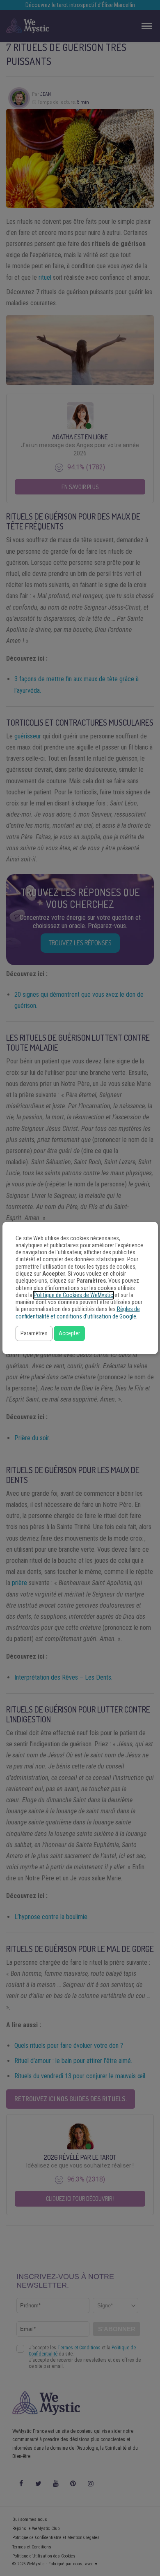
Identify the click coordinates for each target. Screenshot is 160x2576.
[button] (34, 1333)
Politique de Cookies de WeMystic (73, 1295)
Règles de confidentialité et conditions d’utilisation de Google (78, 1313)
